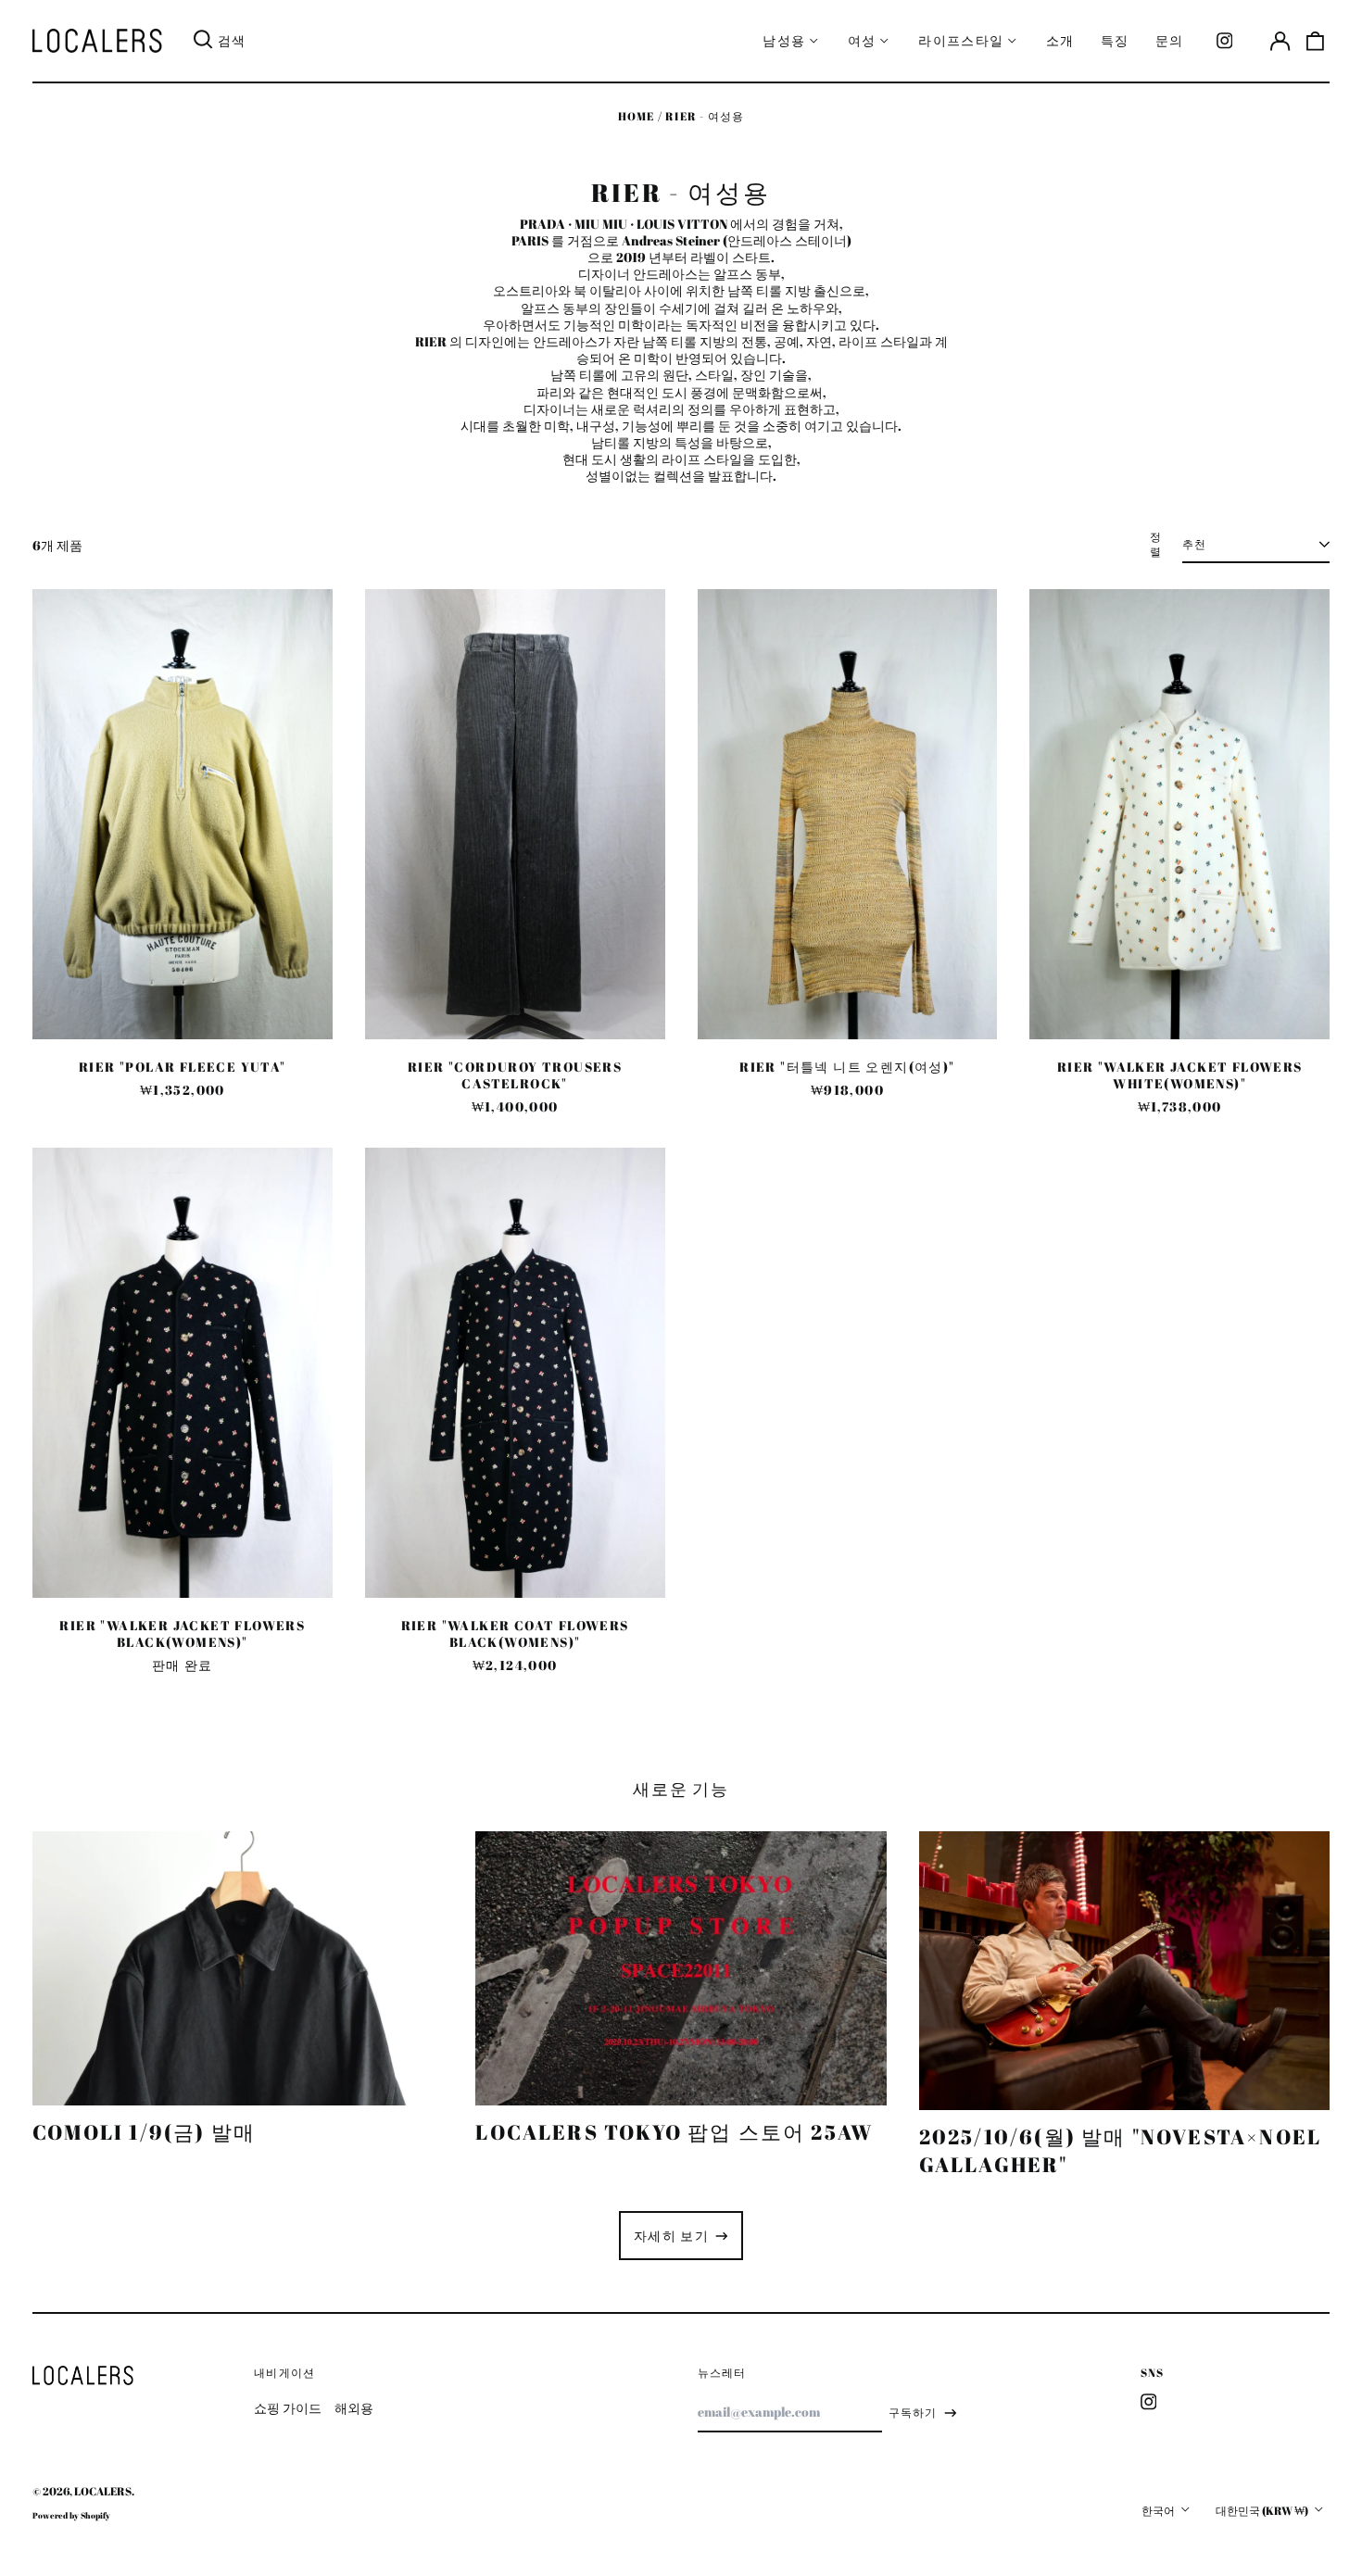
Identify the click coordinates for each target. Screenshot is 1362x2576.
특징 (1115, 40)
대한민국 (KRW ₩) (1263, 2511)
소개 (1060, 40)
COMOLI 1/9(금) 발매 (144, 2132)
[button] (1316, 41)
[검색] (203, 41)
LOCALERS (103, 2491)
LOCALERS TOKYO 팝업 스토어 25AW (674, 2132)
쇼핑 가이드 (288, 2408)
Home (637, 116)
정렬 (1156, 545)
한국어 (1159, 2511)
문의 (1170, 40)
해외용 (354, 2408)
